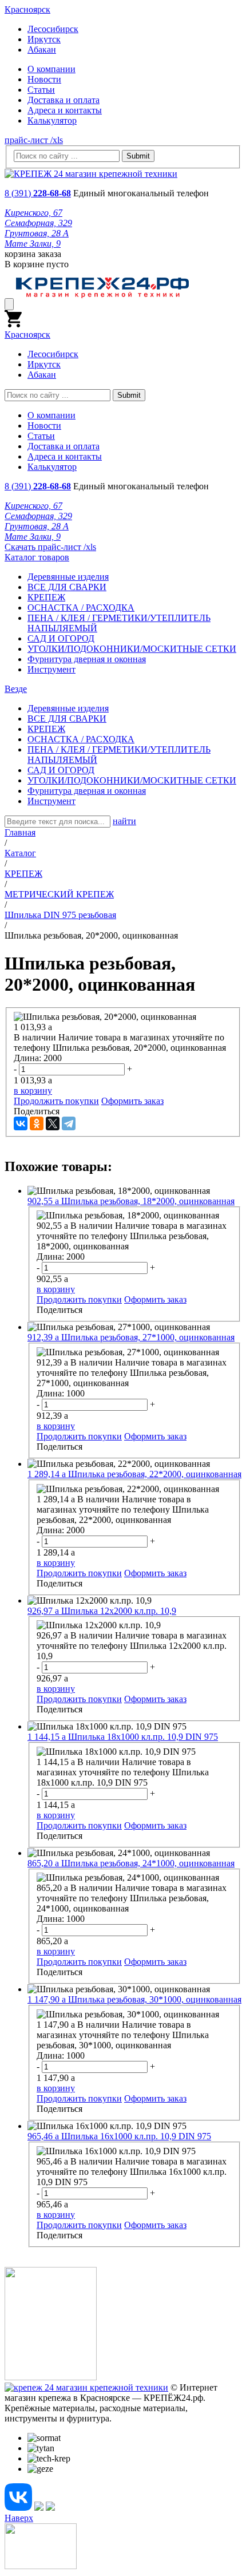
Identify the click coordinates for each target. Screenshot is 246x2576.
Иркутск (44, 39)
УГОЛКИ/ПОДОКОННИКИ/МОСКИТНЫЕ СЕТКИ (132, 649)
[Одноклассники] (37, 1123)
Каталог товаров (37, 557)
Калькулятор (52, 120)
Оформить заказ (132, 1101)
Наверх (19, 2518)
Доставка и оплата (64, 100)
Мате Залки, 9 (33, 244)
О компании (51, 69)
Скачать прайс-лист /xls (50, 547)
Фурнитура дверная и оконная (87, 659)
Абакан (42, 50)
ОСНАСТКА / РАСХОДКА (81, 608)
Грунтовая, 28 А (37, 233)
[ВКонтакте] (21, 1123)
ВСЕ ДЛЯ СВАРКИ (67, 587)
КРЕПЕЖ (46, 597)
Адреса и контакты (65, 110)
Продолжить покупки (56, 1101)
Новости (44, 79)
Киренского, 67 (33, 213)
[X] (53, 1123)
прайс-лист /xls (34, 140)
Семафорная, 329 (38, 223)
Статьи (41, 90)
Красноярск (27, 9)
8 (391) (38, 193)
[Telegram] (69, 1123)
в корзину (33, 1091)
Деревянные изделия (68, 577)
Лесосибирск (53, 29)
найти (124, 821)
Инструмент (51, 669)
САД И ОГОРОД (61, 638)
